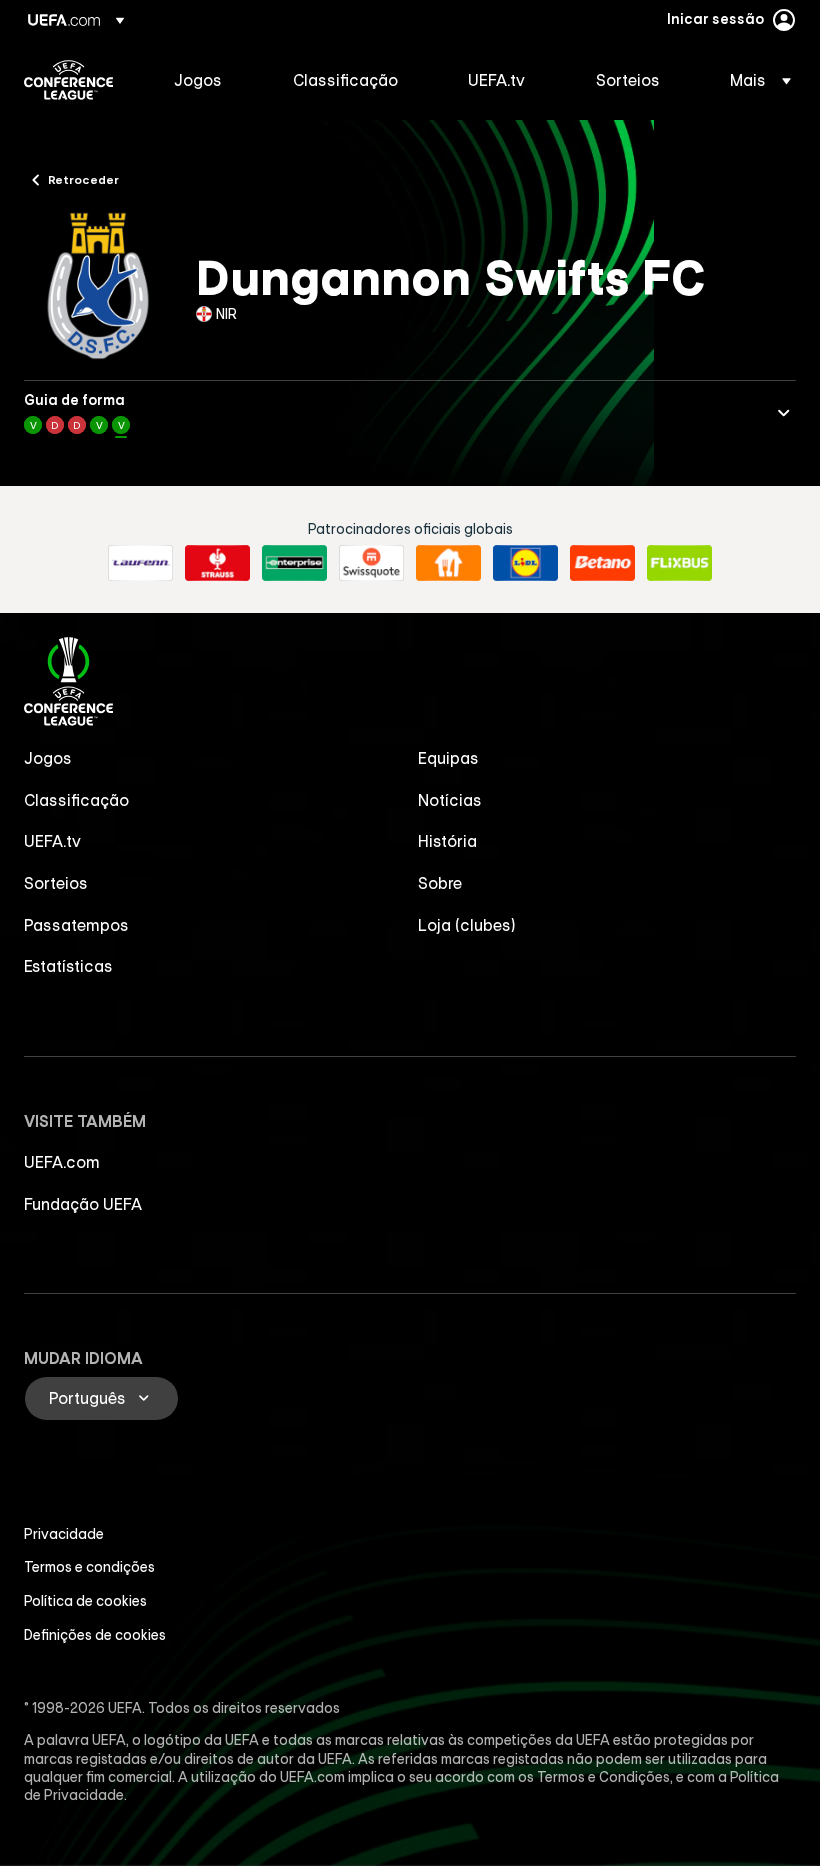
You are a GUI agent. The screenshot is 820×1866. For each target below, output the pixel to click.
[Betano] (602, 563)
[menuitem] (208, 80)
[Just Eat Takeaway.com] (448, 563)
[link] (198, 80)
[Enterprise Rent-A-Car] (294, 563)
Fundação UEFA (83, 1204)
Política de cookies (85, 1601)
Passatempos (76, 925)
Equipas (448, 758)
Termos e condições (89, 1567)
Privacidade (64, 1534)
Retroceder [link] (83, 179)
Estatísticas (68, 966)
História (447, 841)
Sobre (440, 883)
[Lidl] (525, 563)
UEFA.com (62, 1162)
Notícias (450, 800)
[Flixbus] (679, 563)
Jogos (48, 758)
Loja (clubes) (467, 925)
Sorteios (56, 883)
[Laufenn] (140, 563)
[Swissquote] (371, 563)
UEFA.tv (52, 841)
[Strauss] (217, 563)
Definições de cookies (95, 1635)
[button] (754, 80)
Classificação (76, 800)
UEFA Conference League (68, 80)
